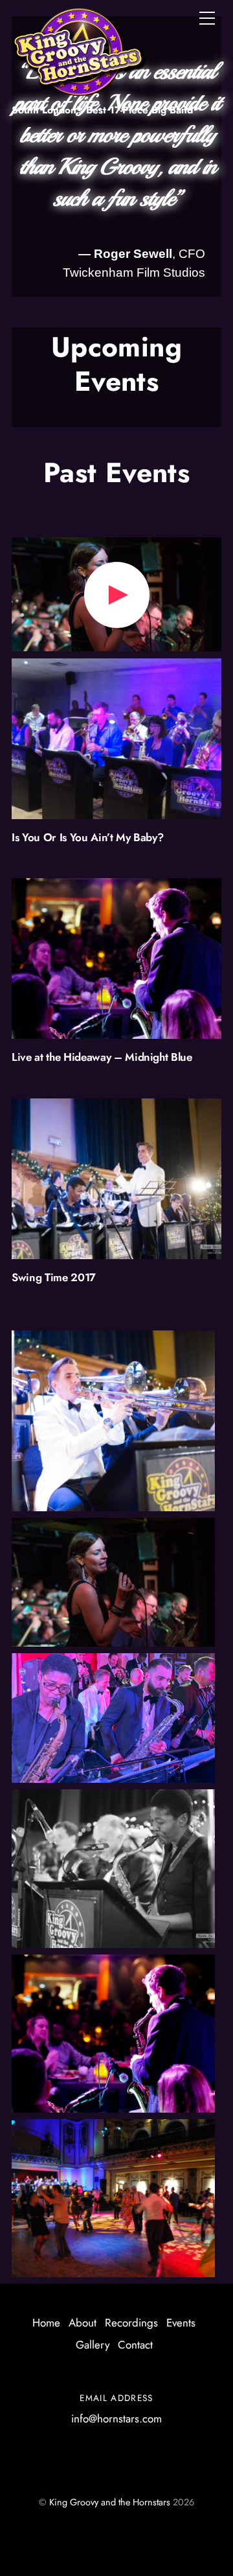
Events (181, 2323)
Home (46, 2323)
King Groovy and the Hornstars (110, 2502)
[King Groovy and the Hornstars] (80, 89)
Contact (135, 2345)
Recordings (131, 2323)
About (83, 2323)
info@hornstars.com (116, 2419)
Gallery (93, 2345)
